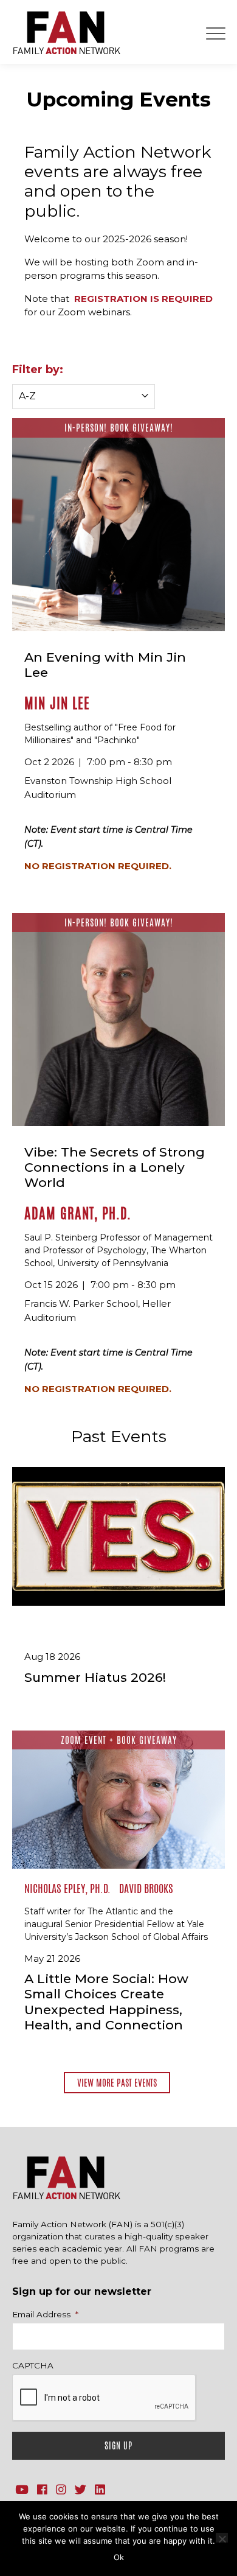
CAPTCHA (33, 2365)
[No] (222, 2538)
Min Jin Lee (57, 703)
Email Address (45, 2314)
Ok (119, 2557)
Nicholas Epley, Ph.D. (67, 1888)
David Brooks (146, 1888)
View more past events (117, 2083)
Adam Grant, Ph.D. (78, 1213)
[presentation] (105, 2398)
